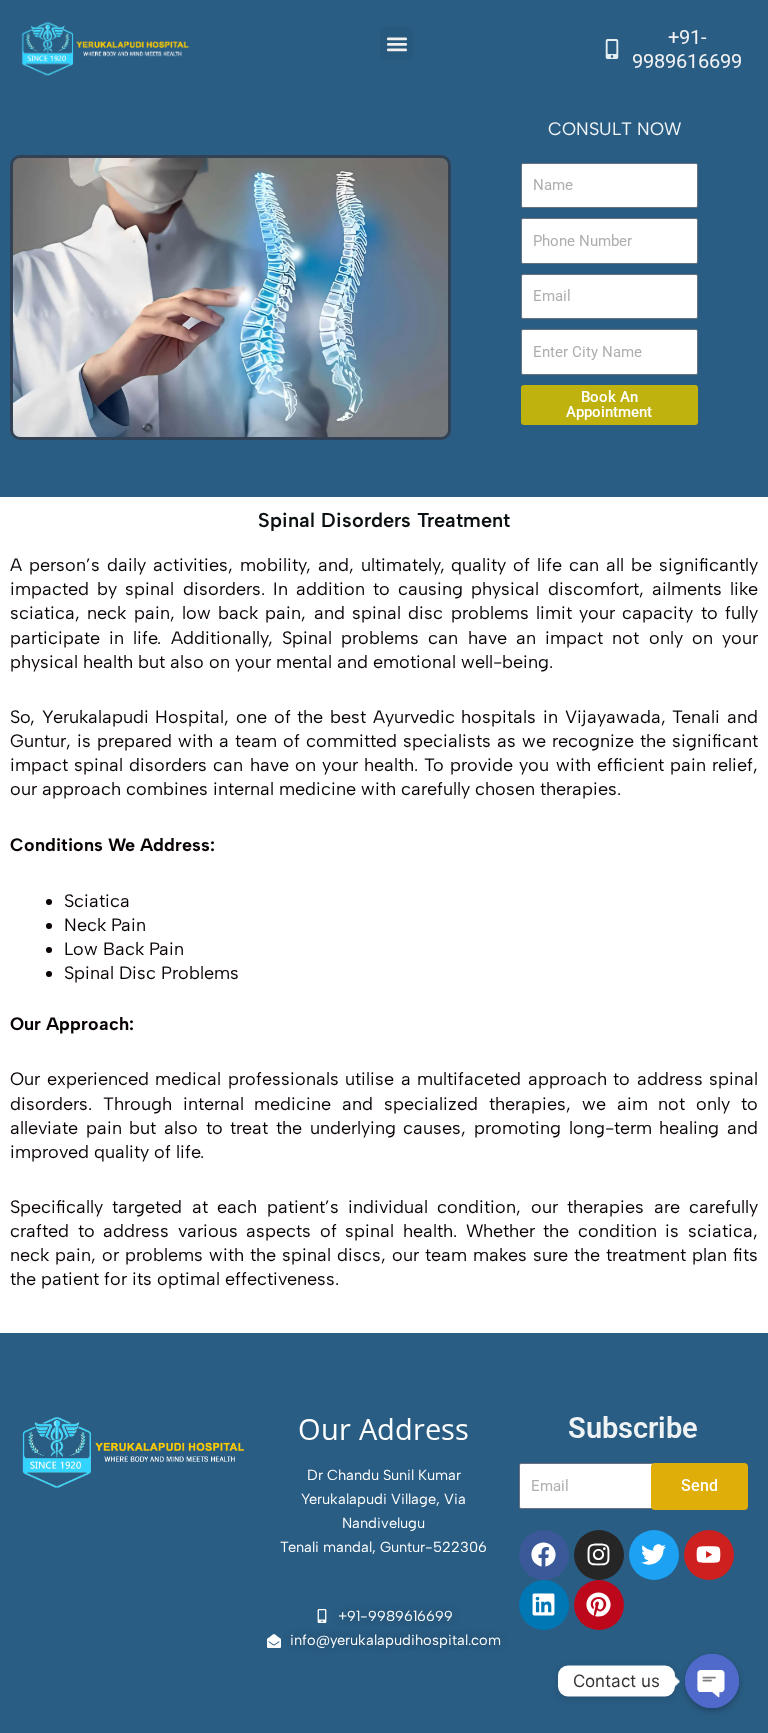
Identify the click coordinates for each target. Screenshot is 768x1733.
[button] (396, 43)
